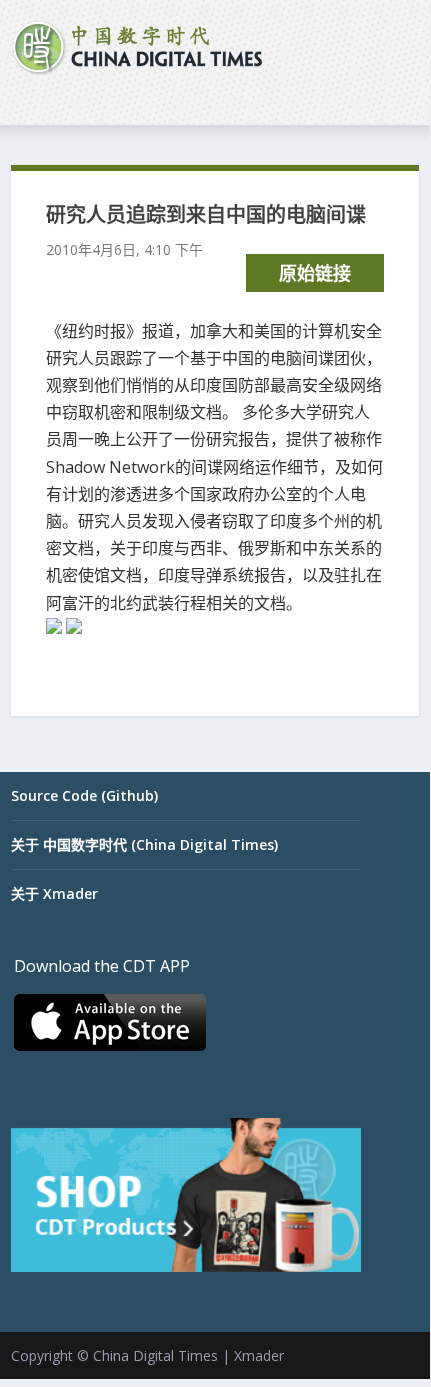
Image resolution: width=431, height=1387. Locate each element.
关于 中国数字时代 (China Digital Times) (144, 844)
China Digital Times (155, 1355)
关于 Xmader (54, 893)
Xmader (259, 1355)
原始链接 (315, 273)
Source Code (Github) (84, 795)
